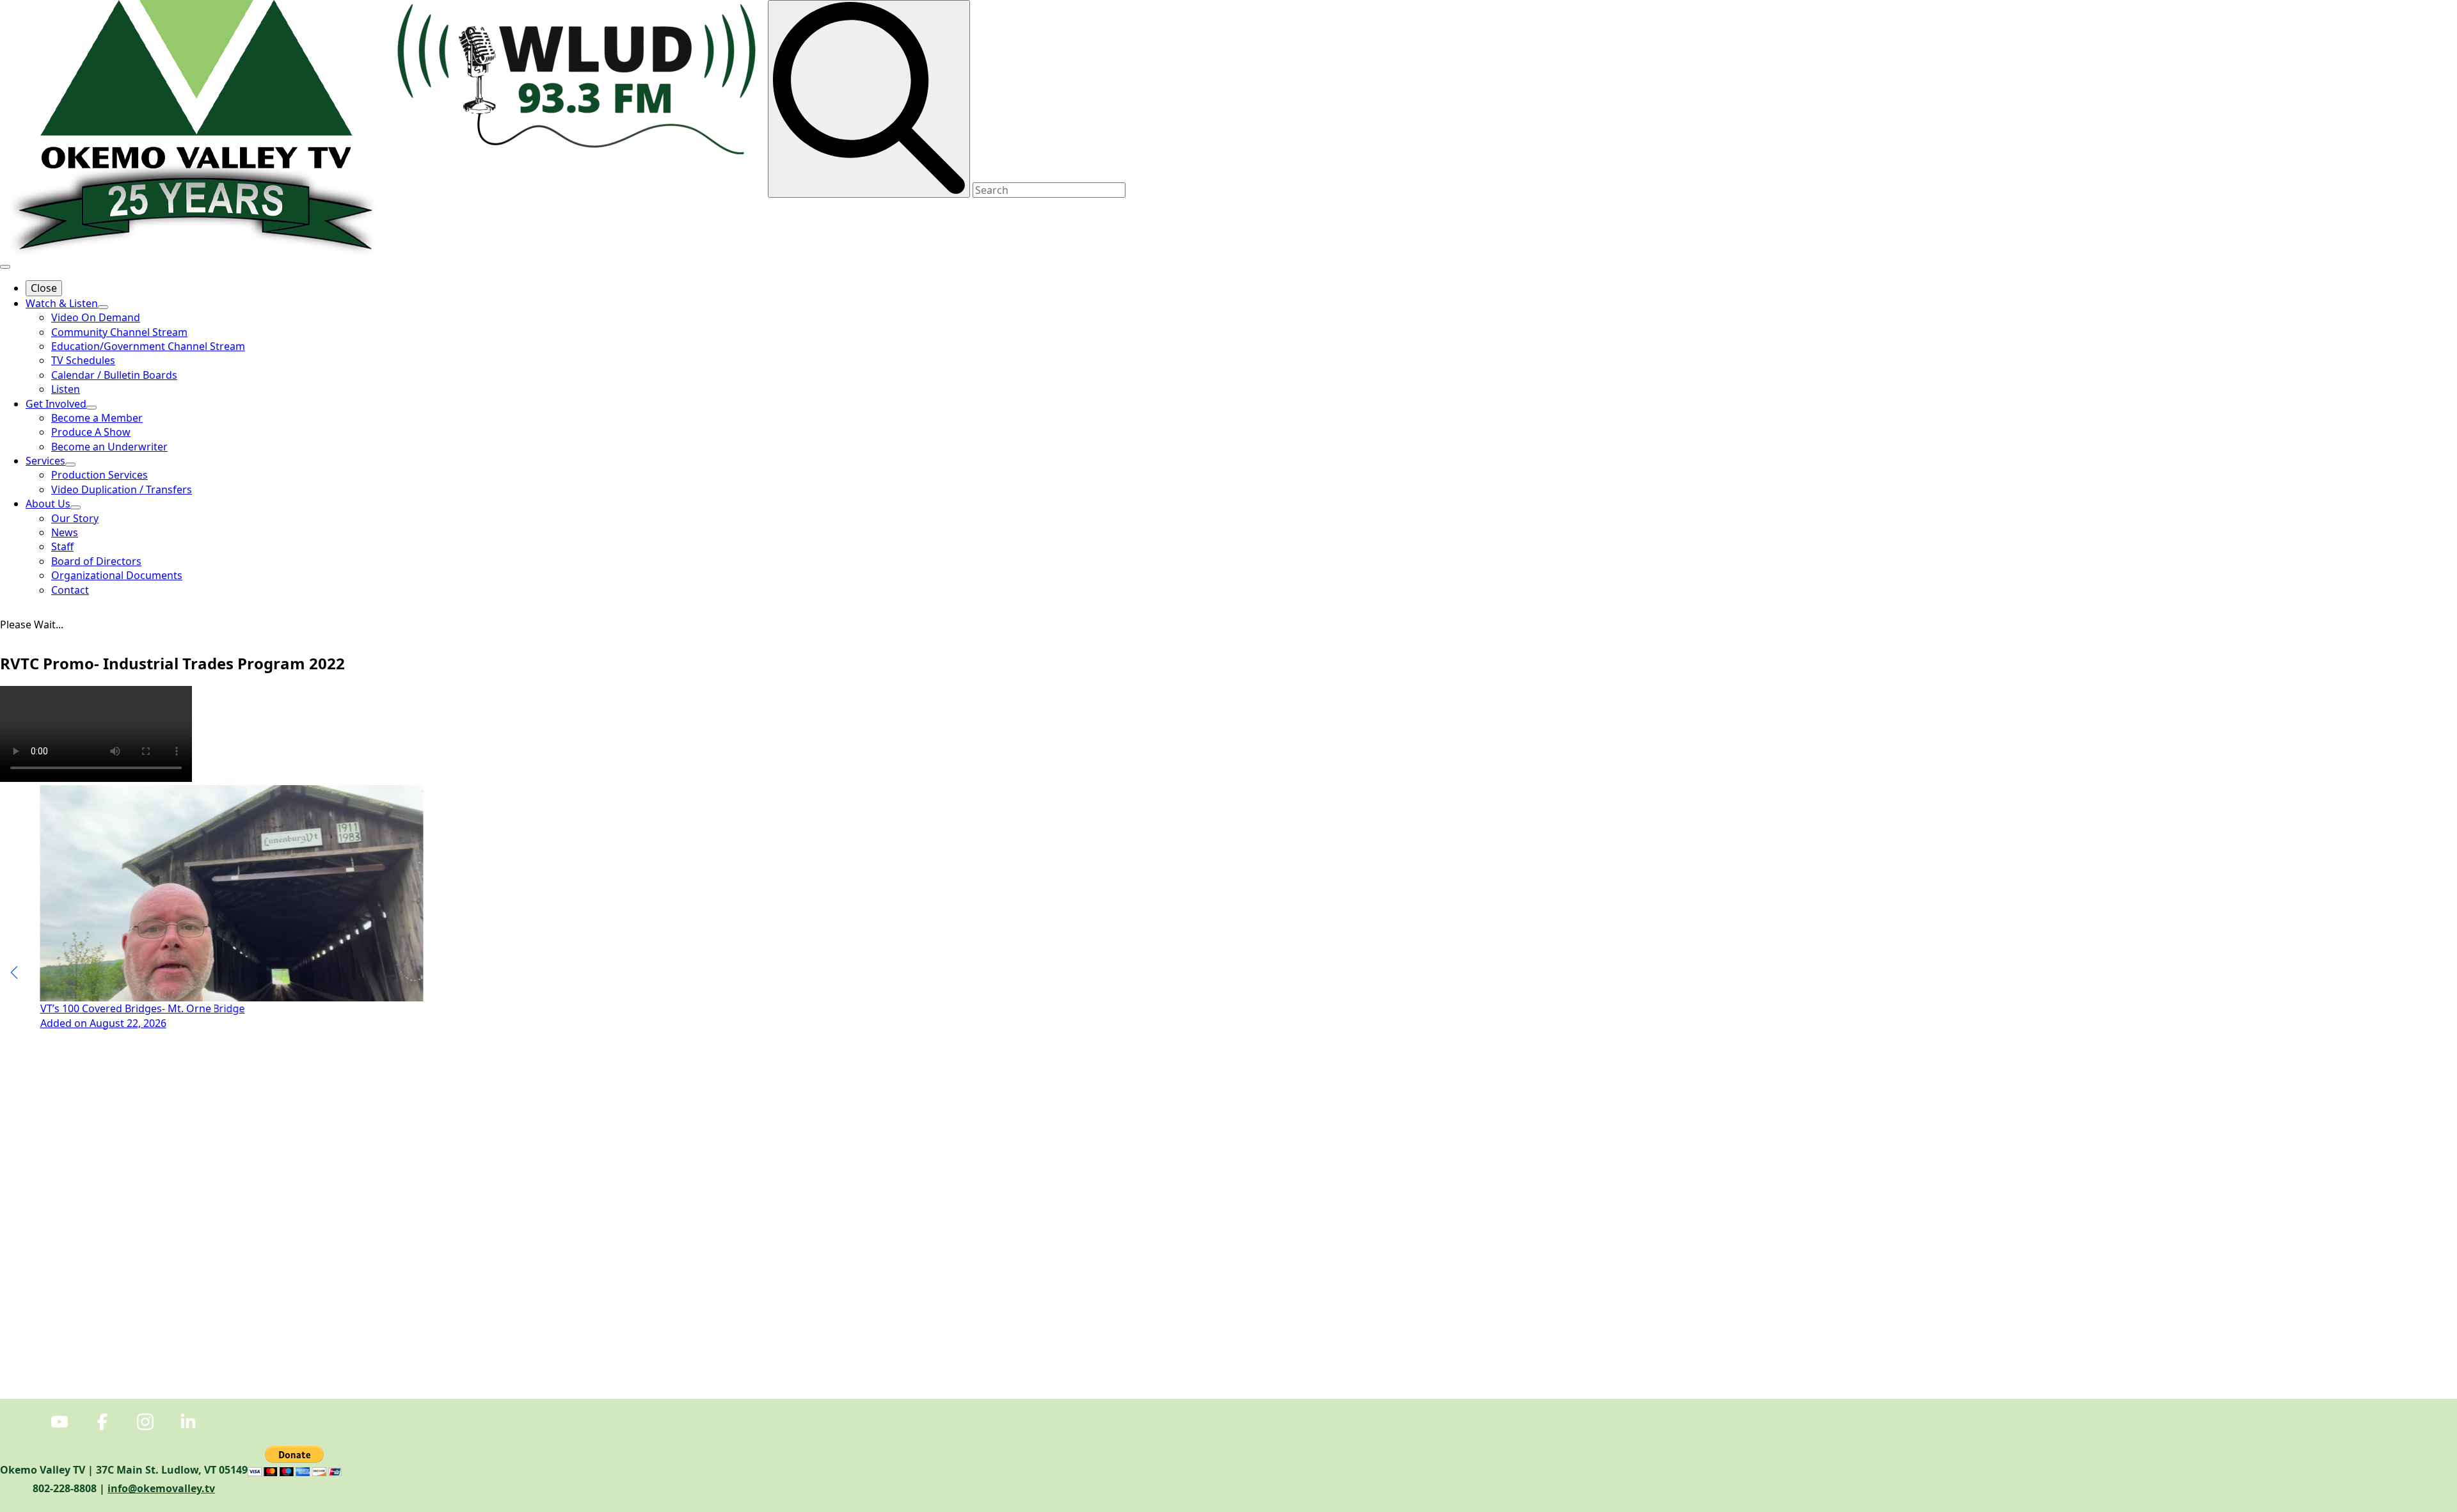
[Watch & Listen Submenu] (103, 307)
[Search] (869, 99)
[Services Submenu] (70, 465)
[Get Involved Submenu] (91, 408)
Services (45, 461)
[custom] (60, 1422)
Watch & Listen (62, 303)
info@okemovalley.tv (161, 1488)
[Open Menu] (5, 267)
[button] (14, 973)
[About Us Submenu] (76, 507)
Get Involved (56, 404)
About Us (48, 504)
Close (44, 288)
